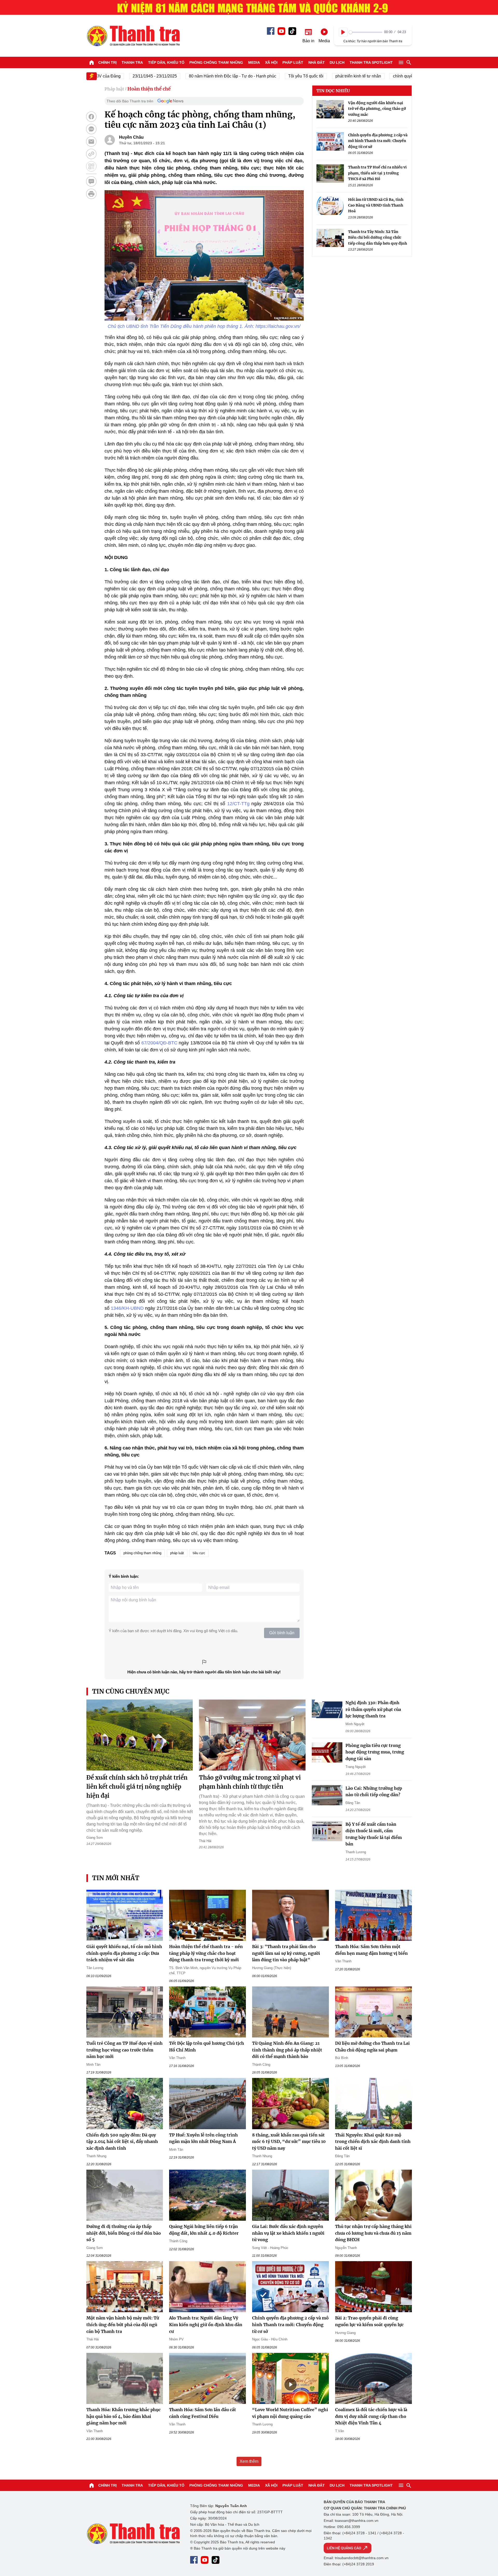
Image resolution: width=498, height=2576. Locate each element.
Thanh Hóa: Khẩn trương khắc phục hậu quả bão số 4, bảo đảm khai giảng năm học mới (123, 2416)
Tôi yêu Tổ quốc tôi (264, 76)
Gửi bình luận (282, 1633)
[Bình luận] (91, 181)
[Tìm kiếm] (409, 62)
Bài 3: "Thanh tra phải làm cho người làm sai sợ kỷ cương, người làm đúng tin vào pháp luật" (286, 1953)
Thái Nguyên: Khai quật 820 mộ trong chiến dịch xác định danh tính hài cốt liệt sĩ (373, 2142)
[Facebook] (271, 31)
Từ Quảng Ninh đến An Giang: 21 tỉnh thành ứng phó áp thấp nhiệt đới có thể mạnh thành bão (287, 2050)
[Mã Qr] (91, 166)
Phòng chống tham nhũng (216, 62)
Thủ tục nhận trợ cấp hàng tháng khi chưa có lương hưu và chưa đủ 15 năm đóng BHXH (373, 2233)
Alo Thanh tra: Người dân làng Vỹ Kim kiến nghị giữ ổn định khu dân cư (206, 2324)
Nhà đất (317, 62)
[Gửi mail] (91, 141)
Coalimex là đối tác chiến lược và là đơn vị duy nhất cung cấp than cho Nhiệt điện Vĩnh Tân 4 (371, 2416)
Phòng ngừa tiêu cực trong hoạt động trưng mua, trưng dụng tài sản (375, 1752)
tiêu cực (199, 1553)
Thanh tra (132, 62)
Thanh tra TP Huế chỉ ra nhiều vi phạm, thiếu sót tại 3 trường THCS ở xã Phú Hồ (377, 173)
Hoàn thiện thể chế (149, 89)
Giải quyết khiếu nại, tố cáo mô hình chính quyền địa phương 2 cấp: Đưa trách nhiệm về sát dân (124, 1953)
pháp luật (177, 1553)
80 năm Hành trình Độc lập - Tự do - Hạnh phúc (191, 76)
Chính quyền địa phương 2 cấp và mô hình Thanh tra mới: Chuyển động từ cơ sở (378, 141)
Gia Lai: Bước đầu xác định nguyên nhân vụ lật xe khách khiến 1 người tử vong (288, 2233)
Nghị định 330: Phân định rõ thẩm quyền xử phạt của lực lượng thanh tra (373, 1709)
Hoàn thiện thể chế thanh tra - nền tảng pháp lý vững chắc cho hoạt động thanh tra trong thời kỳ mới (206, 1953)
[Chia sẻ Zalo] (91, 129)
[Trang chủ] (92, 62)
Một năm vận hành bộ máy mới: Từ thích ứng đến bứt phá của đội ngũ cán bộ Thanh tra (123, 2324)
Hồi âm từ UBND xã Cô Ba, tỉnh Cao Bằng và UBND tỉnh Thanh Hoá (376, 205)
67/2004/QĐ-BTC (159, 1043)
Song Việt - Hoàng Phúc (270, 2248)
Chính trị (108, 62)
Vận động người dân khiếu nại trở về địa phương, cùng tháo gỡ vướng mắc (377, 109)
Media (254, 62)
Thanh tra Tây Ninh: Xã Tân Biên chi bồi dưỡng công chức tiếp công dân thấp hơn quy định (378, 238)
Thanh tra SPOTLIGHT (371, 62)
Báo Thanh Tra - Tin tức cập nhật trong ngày (133, 36)
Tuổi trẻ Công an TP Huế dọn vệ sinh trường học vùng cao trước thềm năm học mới (125, 2050)
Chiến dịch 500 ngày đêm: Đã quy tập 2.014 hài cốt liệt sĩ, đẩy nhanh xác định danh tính (122, 2142)
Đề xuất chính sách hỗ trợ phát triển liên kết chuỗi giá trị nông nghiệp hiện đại (137, 1787)
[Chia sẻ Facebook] (91, 117)
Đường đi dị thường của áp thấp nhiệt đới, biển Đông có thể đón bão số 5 (124, 2233)
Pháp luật (293, 62)
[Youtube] (281, 31)
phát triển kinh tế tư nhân (316, 76)
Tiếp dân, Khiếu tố (166, 62)
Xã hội (271, 62)
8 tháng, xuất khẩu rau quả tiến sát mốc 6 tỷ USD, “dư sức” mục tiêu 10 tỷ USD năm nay (289, 2142)
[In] (91, 194)
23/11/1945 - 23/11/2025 (113, 76)
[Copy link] (91, 154)
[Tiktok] (292, 31)
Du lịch (337, 62)
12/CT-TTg (238, 804)
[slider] (366, 32)
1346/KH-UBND (127, 1308)
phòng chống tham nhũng (142, 1553)
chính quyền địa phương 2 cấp (379, 76)
